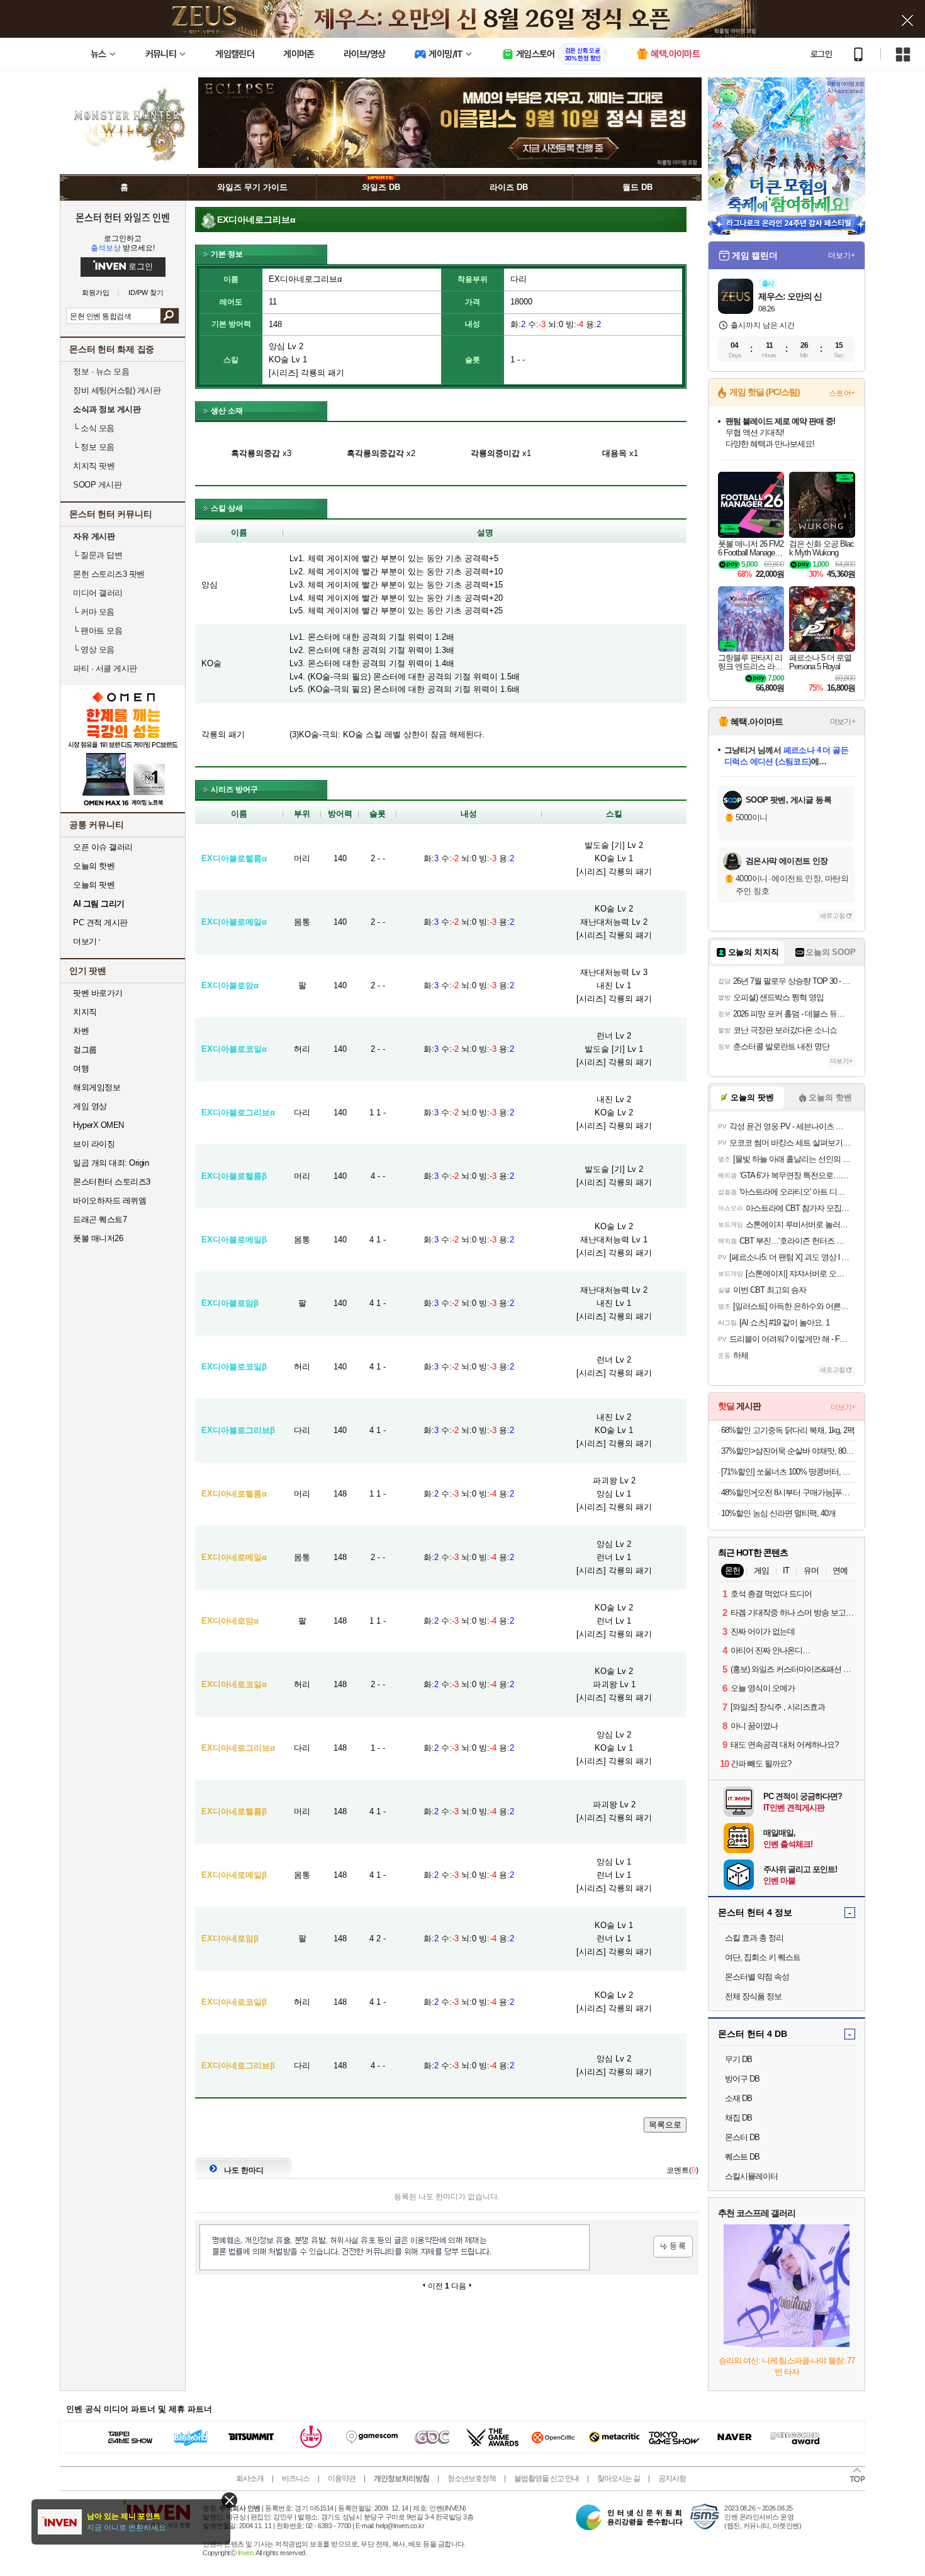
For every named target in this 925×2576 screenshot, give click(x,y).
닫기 (229, 2500)
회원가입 (96, 293)
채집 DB (738, 2118)
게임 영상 (90, 1106)
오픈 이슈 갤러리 (103, 847)
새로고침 (832, 916)
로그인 (821, 54)
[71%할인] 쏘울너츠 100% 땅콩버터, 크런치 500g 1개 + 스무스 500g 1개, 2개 (788, 1472)
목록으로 (665, 2125)
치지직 (85, 1012)
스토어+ (842, 393)
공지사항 (672, 2478)
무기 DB (738, 2059)
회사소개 (250, 2478)
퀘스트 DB (742, 2157)
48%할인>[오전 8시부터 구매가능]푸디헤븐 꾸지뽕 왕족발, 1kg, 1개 (788, 1492)
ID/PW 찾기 (146, 293)
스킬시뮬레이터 (751, 2176)
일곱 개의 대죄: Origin (111, 1163)
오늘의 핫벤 (94, 866)
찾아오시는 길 (619, 2478)
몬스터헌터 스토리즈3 (112, 1182)
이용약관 (342, 2478)
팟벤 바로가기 (98, 993)
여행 (81, 1068)
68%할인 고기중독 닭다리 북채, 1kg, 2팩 (788, 1430)
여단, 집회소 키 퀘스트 (763, 1957)
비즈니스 (296, 2478)
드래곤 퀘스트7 (100, 1219)
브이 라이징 (94, 1144)
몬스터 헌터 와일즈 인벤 (123, 217)
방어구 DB (742, 2079)
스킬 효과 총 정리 (754, 1938)
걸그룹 (85, 1050)
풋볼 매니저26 (98, 1238)
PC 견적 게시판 (100, 923)
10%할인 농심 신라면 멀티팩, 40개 (778, 1513)
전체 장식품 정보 (753, 1996)
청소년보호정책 (472, 2478)
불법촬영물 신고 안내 (547, 2478)
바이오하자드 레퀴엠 (109, 1201)
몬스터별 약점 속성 (757, 1977)
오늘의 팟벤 (94, 885)
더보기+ (842, 255)
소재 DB (738, 2098)
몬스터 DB (742, 2137)
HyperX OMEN (98, 1125)
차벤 (81, 1031)
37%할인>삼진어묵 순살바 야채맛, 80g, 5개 (788, 1451)
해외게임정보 (97, 1087)
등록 (673, 2247)
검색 (170, 316)
